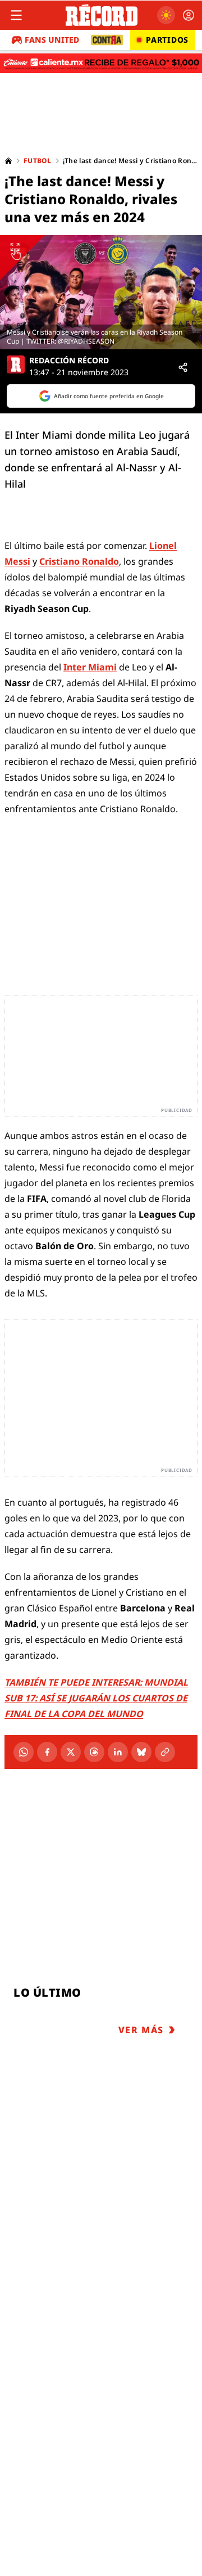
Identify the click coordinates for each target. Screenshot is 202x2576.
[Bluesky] (141, 1752)
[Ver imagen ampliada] (101, 292)
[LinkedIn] (118, 1752)
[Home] (8, 161)
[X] (71, 1752)
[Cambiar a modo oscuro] (166, 15)
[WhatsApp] (24, 1752)
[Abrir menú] (16, 15)
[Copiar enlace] (165, 1752)
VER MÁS (141, 2030)
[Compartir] (183, 367)
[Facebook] (47, 1752)
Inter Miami (90, 667)
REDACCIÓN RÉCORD (69, 361)
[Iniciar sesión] (189, 15)
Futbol (38, 161)
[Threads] (94, 1752)
